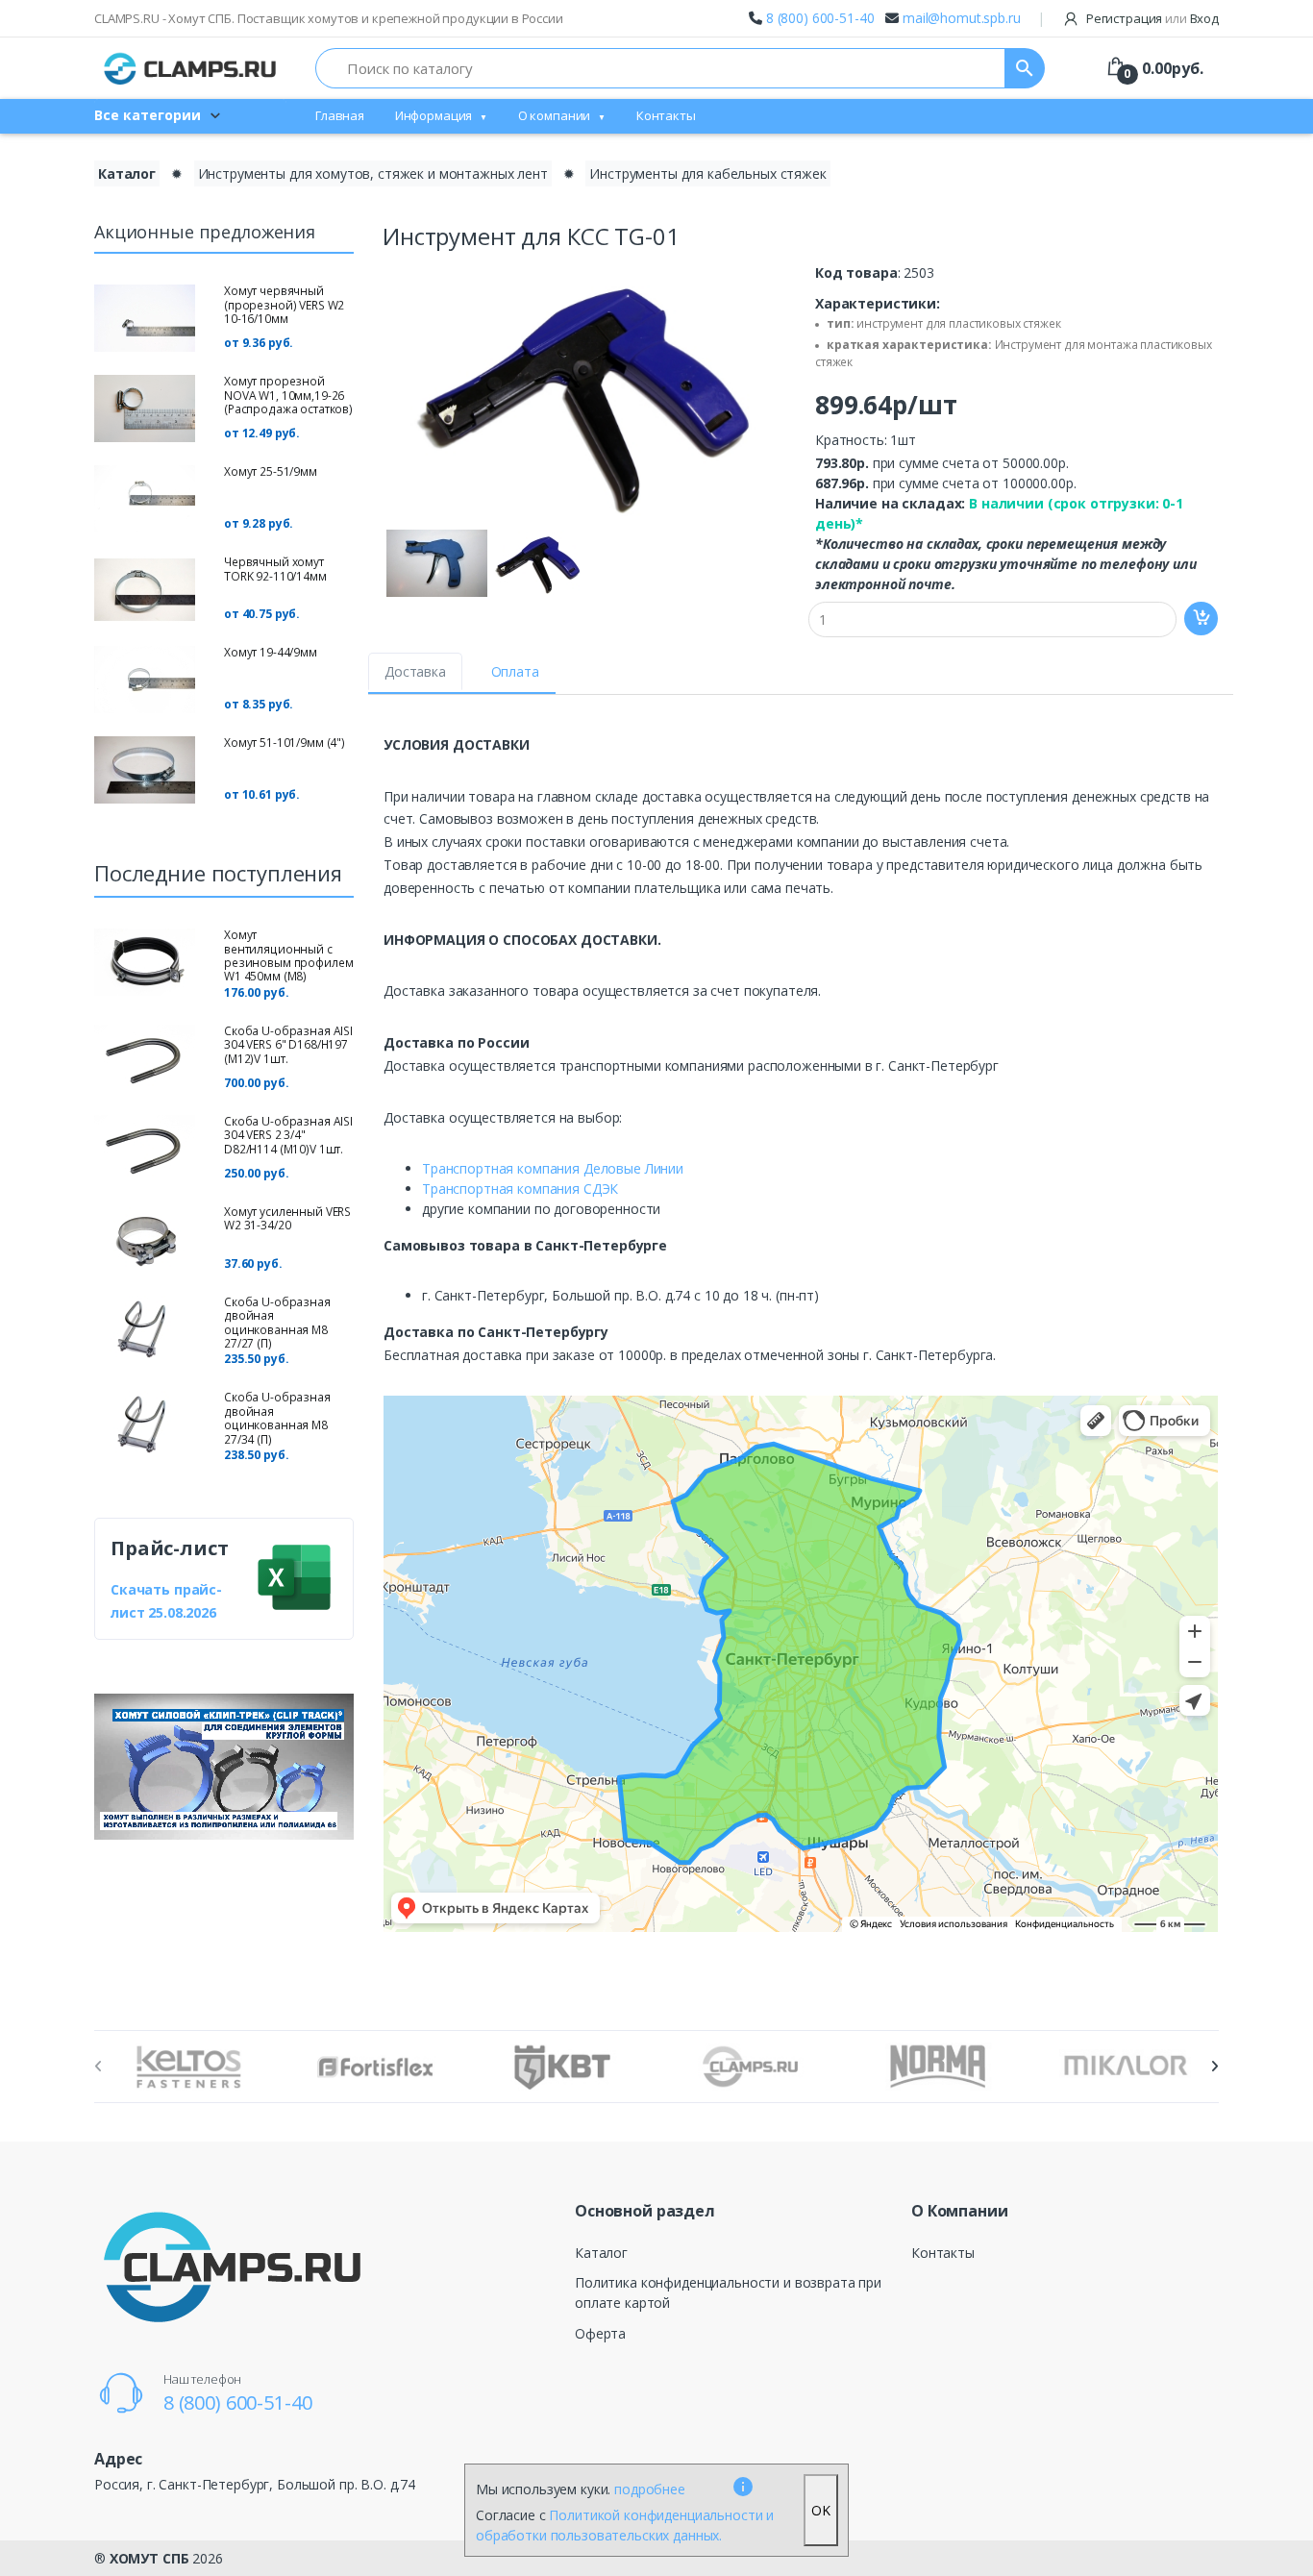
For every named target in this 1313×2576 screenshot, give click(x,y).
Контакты (666, 115)
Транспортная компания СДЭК (520, 1189)
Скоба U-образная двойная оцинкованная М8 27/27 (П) (277, 1323)
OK (821, 2510)
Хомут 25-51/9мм (271, 471)
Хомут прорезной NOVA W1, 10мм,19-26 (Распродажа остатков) (288, 395)
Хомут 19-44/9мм (271, 652)
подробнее (650, 2489)
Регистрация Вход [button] (1151, 18)
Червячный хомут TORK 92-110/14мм (275, 569)
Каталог (127, 173)
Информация (434, 115)
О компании (555, 115)
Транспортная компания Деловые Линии (553, 1168)
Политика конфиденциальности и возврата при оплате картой (728, 2292)
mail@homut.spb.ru (962, 18)
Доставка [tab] (415, 671)
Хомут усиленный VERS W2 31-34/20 (287, 1218)
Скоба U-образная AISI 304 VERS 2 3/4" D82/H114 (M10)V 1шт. (288, 1135)
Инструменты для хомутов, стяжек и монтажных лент (373, 173)
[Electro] (190, 68)
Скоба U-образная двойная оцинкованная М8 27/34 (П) (277, 1418)
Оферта (600, 2333)
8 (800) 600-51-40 (820, 18)
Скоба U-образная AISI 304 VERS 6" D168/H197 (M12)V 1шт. (288, 1045)
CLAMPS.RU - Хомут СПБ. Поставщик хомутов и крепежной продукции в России (329, 18)
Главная (340, 115)
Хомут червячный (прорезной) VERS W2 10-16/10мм (284, 305)
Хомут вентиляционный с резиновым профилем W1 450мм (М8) (288, 955)
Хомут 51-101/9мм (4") (285, 743)
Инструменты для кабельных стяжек (707, 173)
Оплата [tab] (515, 671)
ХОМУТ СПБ (149, 2558)
